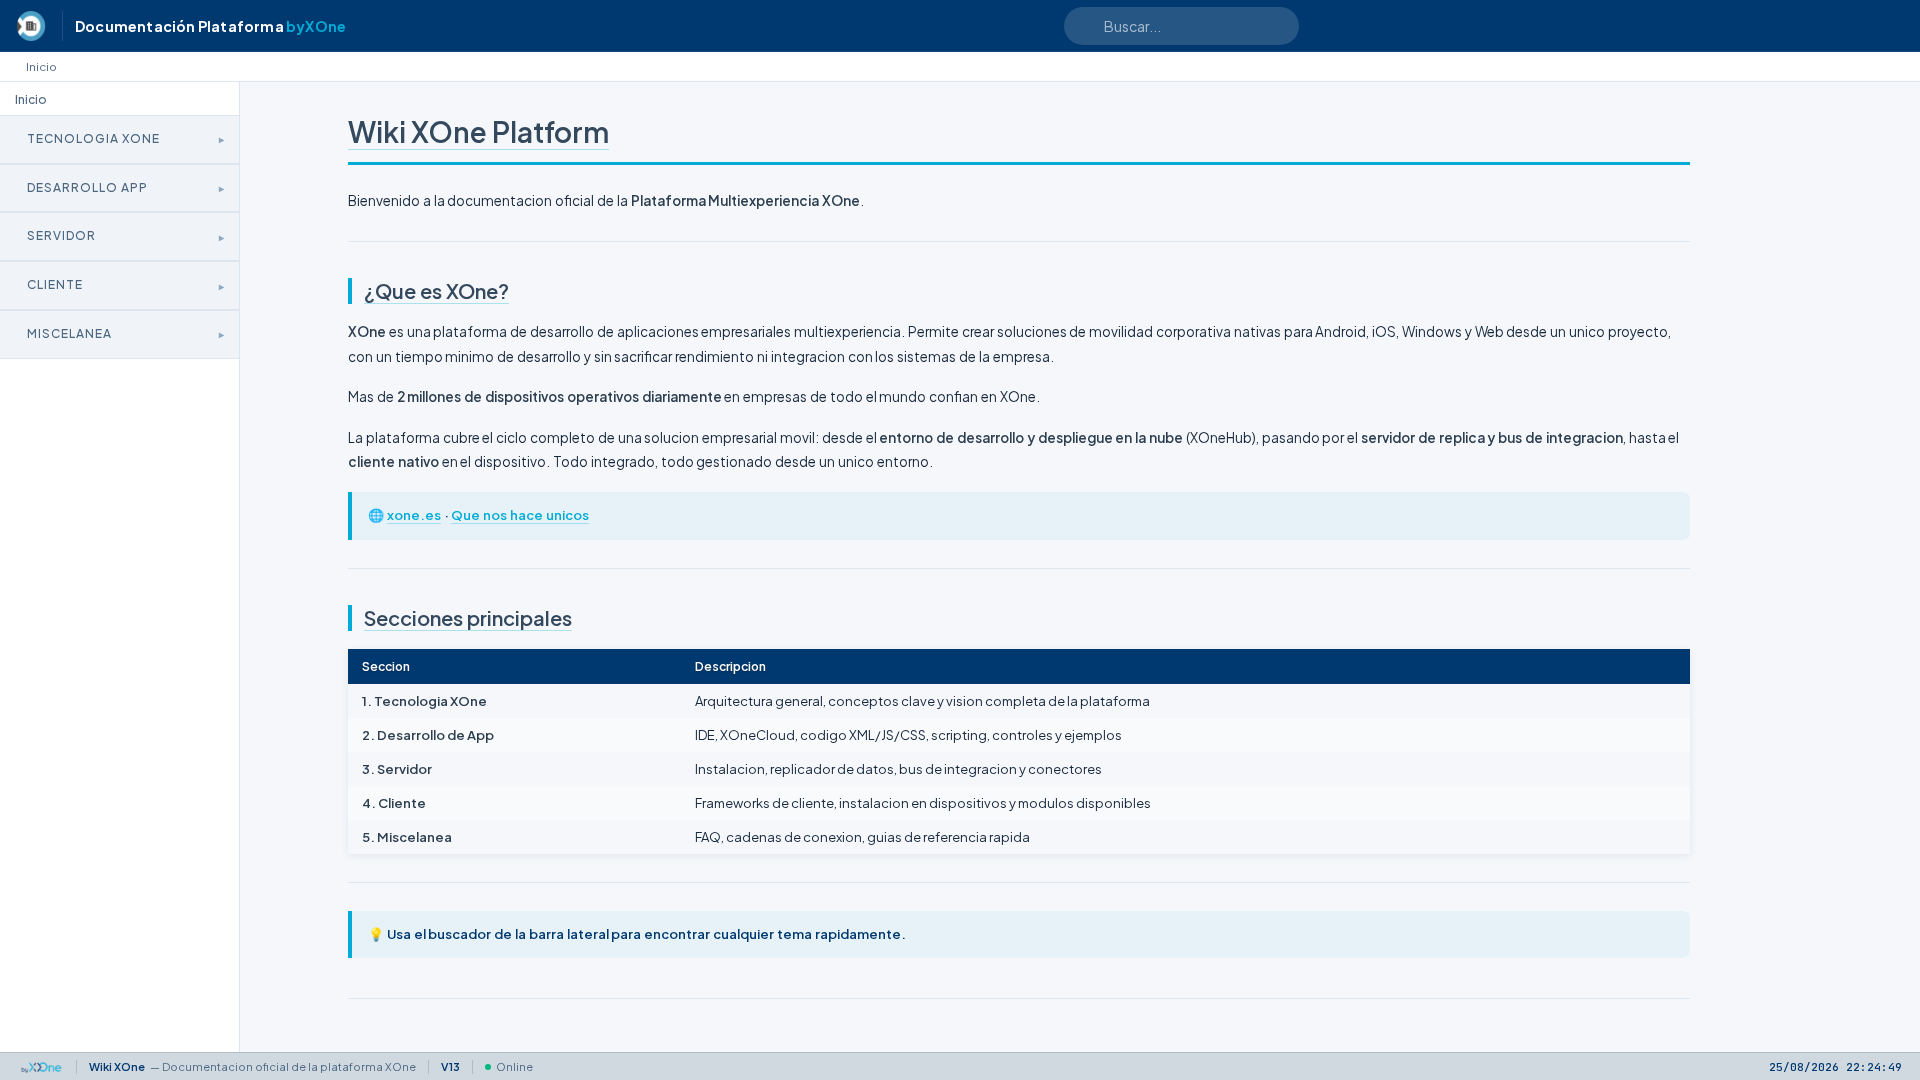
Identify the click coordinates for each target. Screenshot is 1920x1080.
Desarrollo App (87, 187)
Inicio (41, 66)
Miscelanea (69, 333)
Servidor (61, 235)
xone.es (414, 515)
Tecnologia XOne (93, 138)
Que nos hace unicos (519, 515)
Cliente (55, 284)
